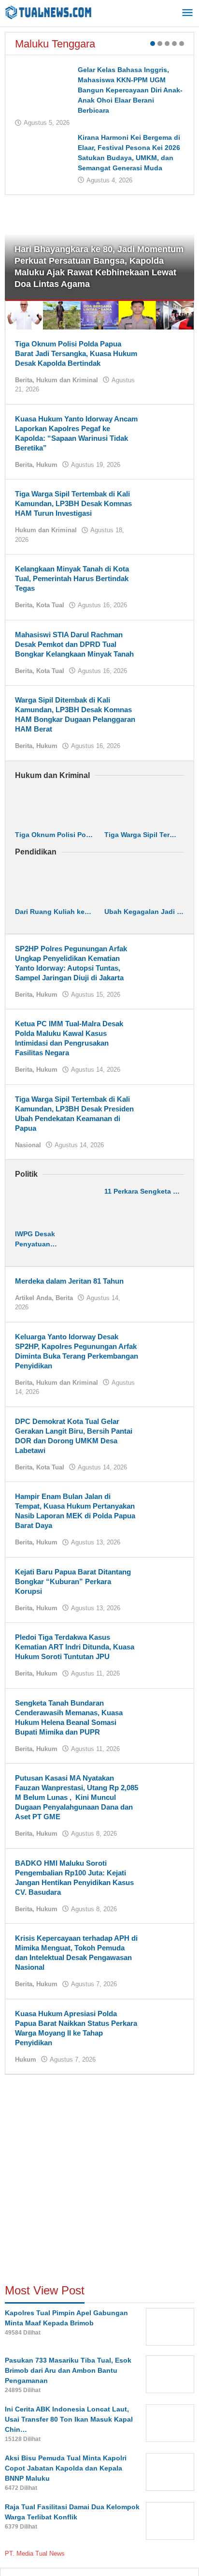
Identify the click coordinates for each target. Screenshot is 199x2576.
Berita (24, 380)
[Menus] (187, 13)
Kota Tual (50, 605)
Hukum (47, 465)
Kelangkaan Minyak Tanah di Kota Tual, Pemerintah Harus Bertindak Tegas (72, 578)
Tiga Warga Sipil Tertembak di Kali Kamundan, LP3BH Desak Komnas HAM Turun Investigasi (73, 503)
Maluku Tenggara (55, 44)
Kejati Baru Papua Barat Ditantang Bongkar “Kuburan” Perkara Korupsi (73, 1581)
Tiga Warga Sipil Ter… (140, 835)
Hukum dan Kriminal (67, 380)
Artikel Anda (33, 1298)
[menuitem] (24, 315)
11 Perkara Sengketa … (142, 1191)
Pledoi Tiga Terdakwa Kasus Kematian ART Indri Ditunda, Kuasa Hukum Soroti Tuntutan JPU (75, 1647)
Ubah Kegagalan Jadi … (144, 912)
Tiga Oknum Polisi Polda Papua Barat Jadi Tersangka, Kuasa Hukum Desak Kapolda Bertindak (76, 353)
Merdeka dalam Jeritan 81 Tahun (69, 1281)
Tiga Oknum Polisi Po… (54, 835)
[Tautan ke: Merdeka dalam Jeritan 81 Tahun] (165, 1290)
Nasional (28, 1145)
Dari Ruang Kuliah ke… (53, 912)
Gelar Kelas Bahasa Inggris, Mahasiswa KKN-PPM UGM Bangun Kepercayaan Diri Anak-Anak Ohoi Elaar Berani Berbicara (130, 90)
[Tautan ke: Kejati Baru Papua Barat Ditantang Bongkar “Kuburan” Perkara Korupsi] (165, 1581)
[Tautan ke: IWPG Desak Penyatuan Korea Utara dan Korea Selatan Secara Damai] (55, 1206)
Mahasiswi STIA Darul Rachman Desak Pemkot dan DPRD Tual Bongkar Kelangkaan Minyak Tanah (74, 644)
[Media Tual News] (48, 12)
